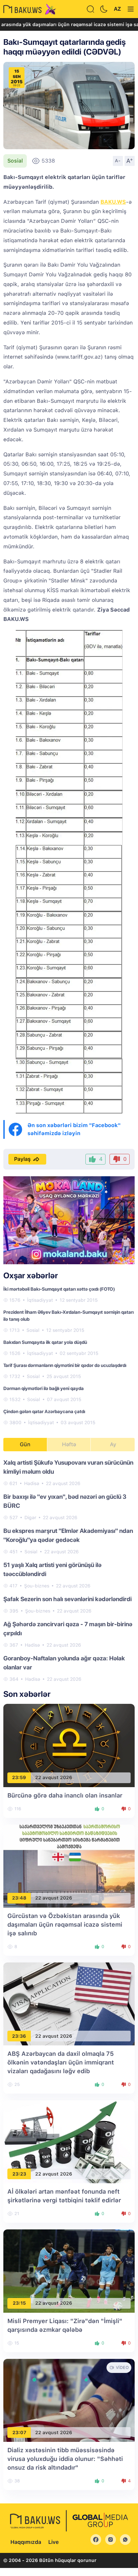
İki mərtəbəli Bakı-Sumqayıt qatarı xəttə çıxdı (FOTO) (59, 1289)
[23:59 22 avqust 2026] (69, 1745)
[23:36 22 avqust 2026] (69, 2003)
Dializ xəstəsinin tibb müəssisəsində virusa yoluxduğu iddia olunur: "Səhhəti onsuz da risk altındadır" (65, 2459)
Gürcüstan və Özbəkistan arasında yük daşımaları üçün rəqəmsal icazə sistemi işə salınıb (65, 1924)
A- (118, 161)
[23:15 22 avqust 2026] (69, 2271)
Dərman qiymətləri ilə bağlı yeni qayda (44, 1388)
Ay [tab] (113, 1444)
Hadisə (32, 1483)
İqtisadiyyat (40, 1300)
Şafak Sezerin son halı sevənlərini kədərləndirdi (67, 1599)
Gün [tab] (25, 1444)
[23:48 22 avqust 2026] (69, 1866)
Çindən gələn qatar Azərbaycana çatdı (44, 1411)
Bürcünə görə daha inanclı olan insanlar (65, 1795)
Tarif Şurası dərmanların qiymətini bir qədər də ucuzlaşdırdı (65, 1365)
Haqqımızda (26, 2542)
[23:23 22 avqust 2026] (69, 2142)
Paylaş (22, 1159)
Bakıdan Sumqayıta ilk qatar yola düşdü (45, 1342)
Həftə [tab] (69, 1444)
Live (53, 2542)
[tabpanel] (69, 1570)
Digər (30, 1517)
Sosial (15, 161)
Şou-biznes (37, 1586)
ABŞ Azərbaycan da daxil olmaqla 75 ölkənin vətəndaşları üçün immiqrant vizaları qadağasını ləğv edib (61, 2062)
